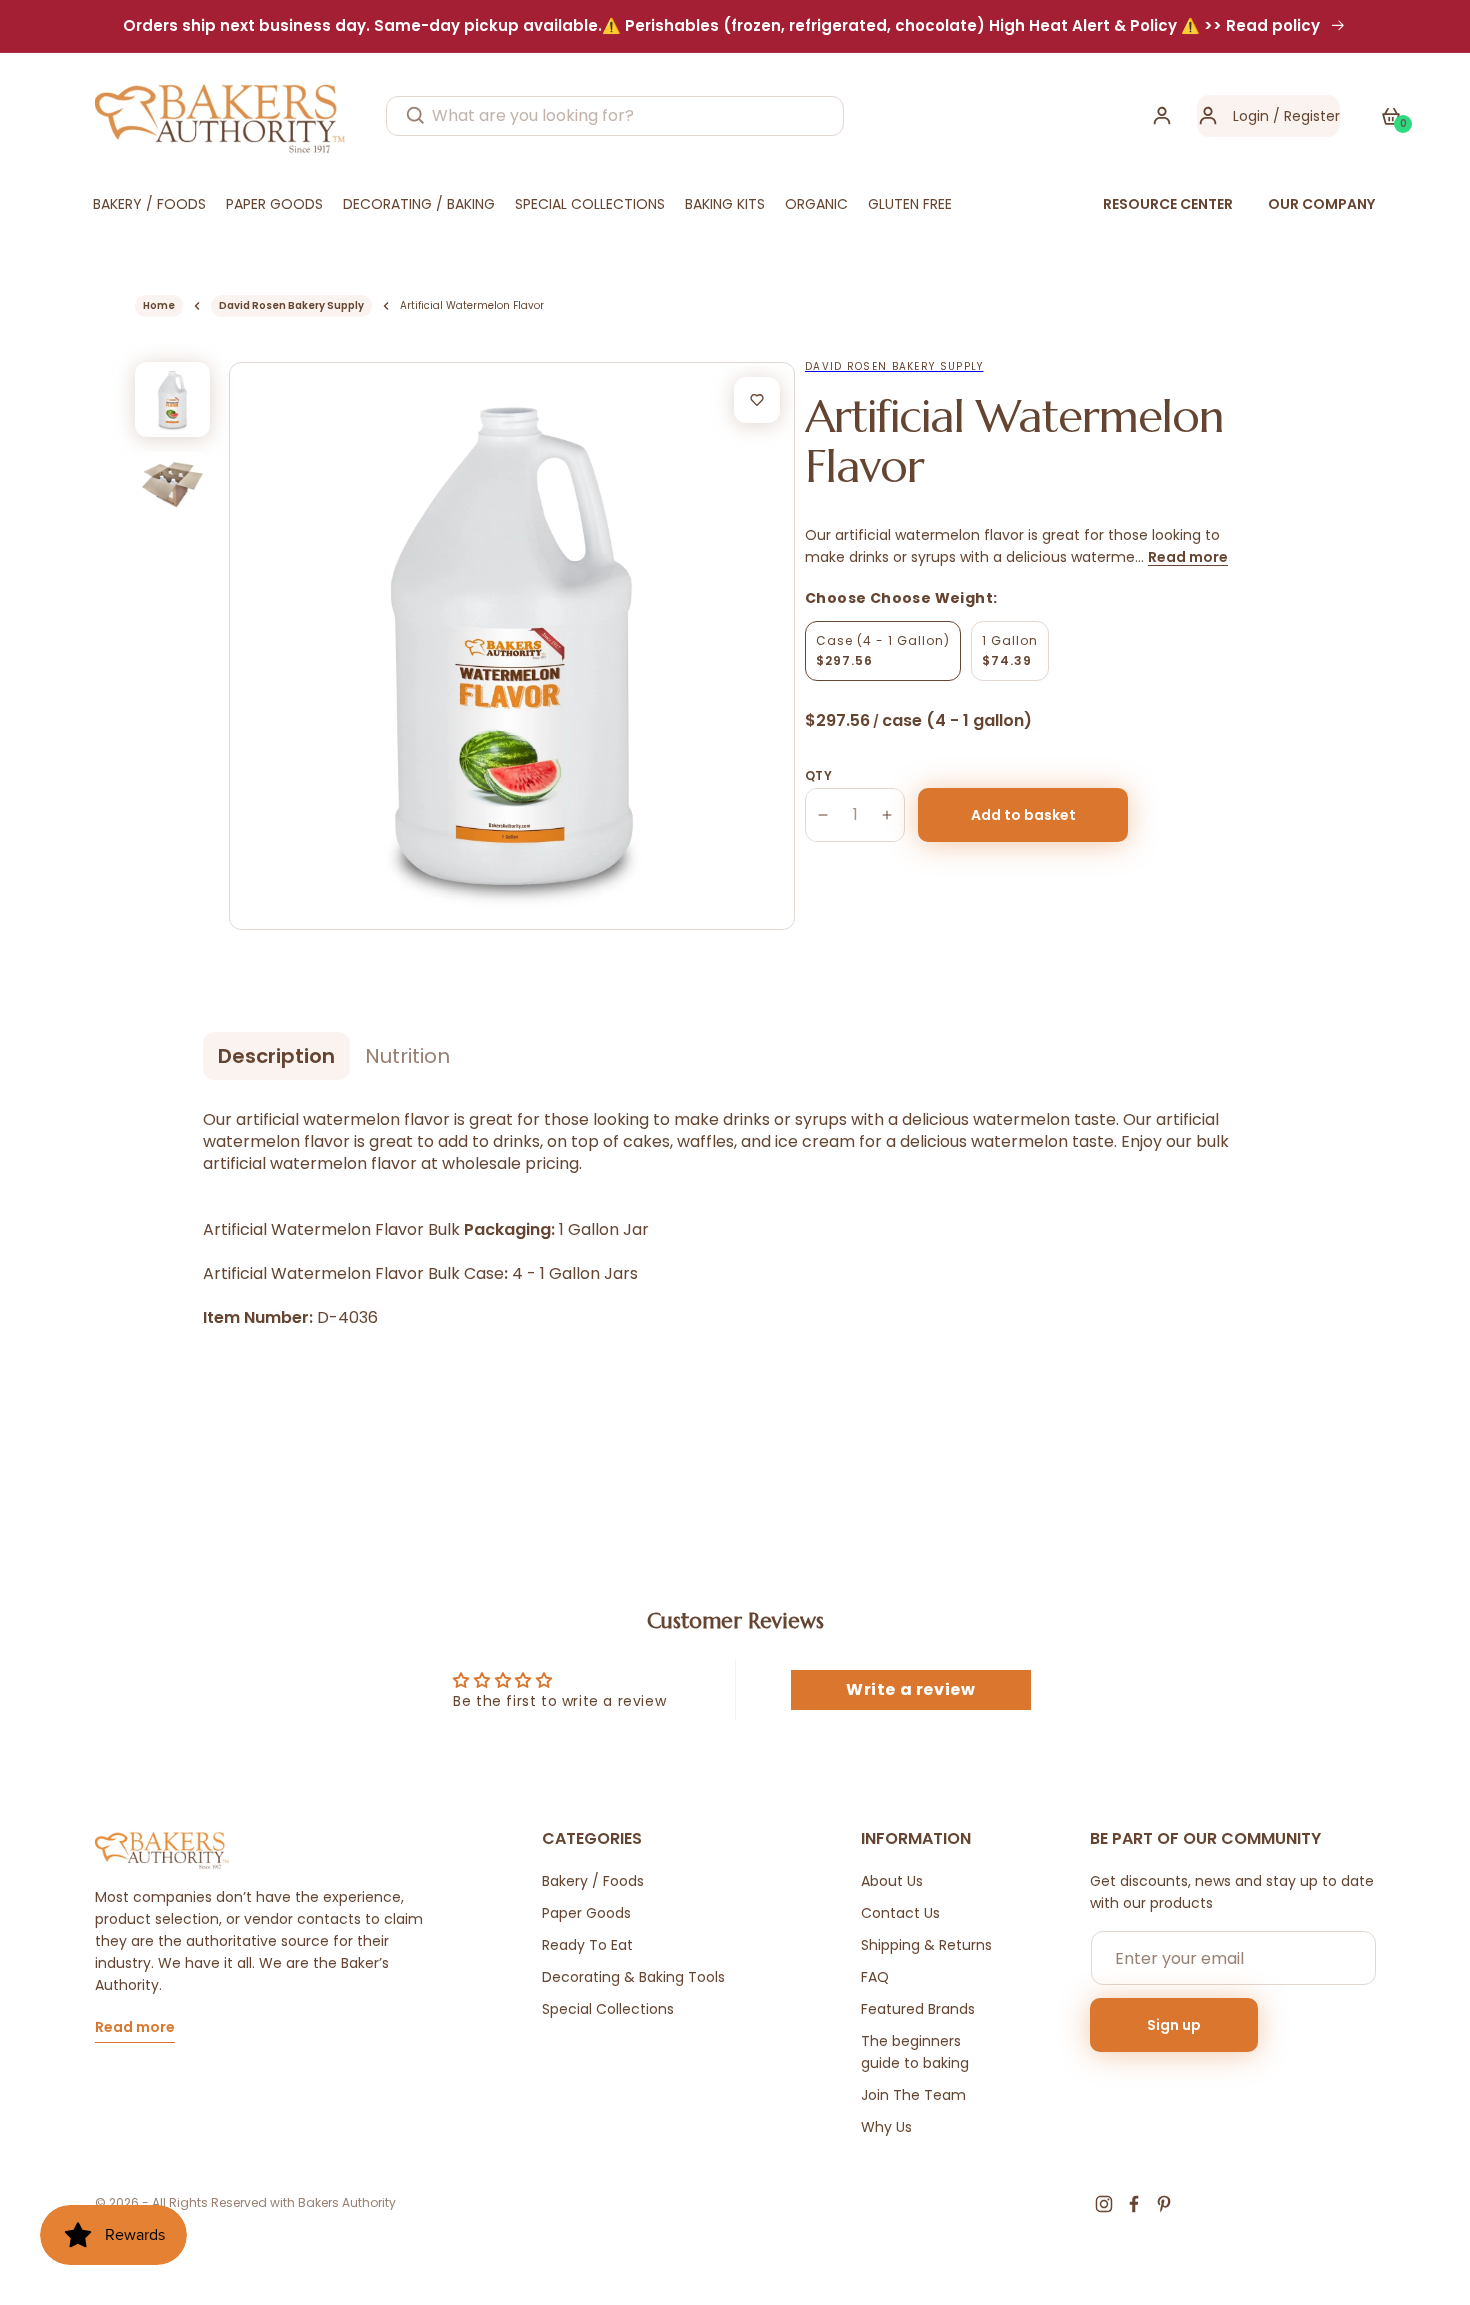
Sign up (1174, 2025)
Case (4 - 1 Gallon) (883, 650)
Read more (1188, 557)
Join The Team (913, 2095)
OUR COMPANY (1321, 204)
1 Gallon (1010, 650)
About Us (892, 1881)
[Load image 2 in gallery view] (172, 484)
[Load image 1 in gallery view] (172, 399)
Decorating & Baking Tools (633, 1977)
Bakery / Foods (593, 1881)
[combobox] (615, 116)
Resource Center (1168, 204)
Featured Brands (918, 2009)
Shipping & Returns (926, 1945)
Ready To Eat (587, 1945)
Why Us (886, 2127)
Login (1251, 116)
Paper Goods (586, 1913)
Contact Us (900, 1913)
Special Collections (608, 2009)
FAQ (875, 1977)
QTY (818, 775)
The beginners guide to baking (915, 2052)
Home (159, 305)
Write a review (910, 1689)
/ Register (1304, 116)
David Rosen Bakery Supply (291, 305)
